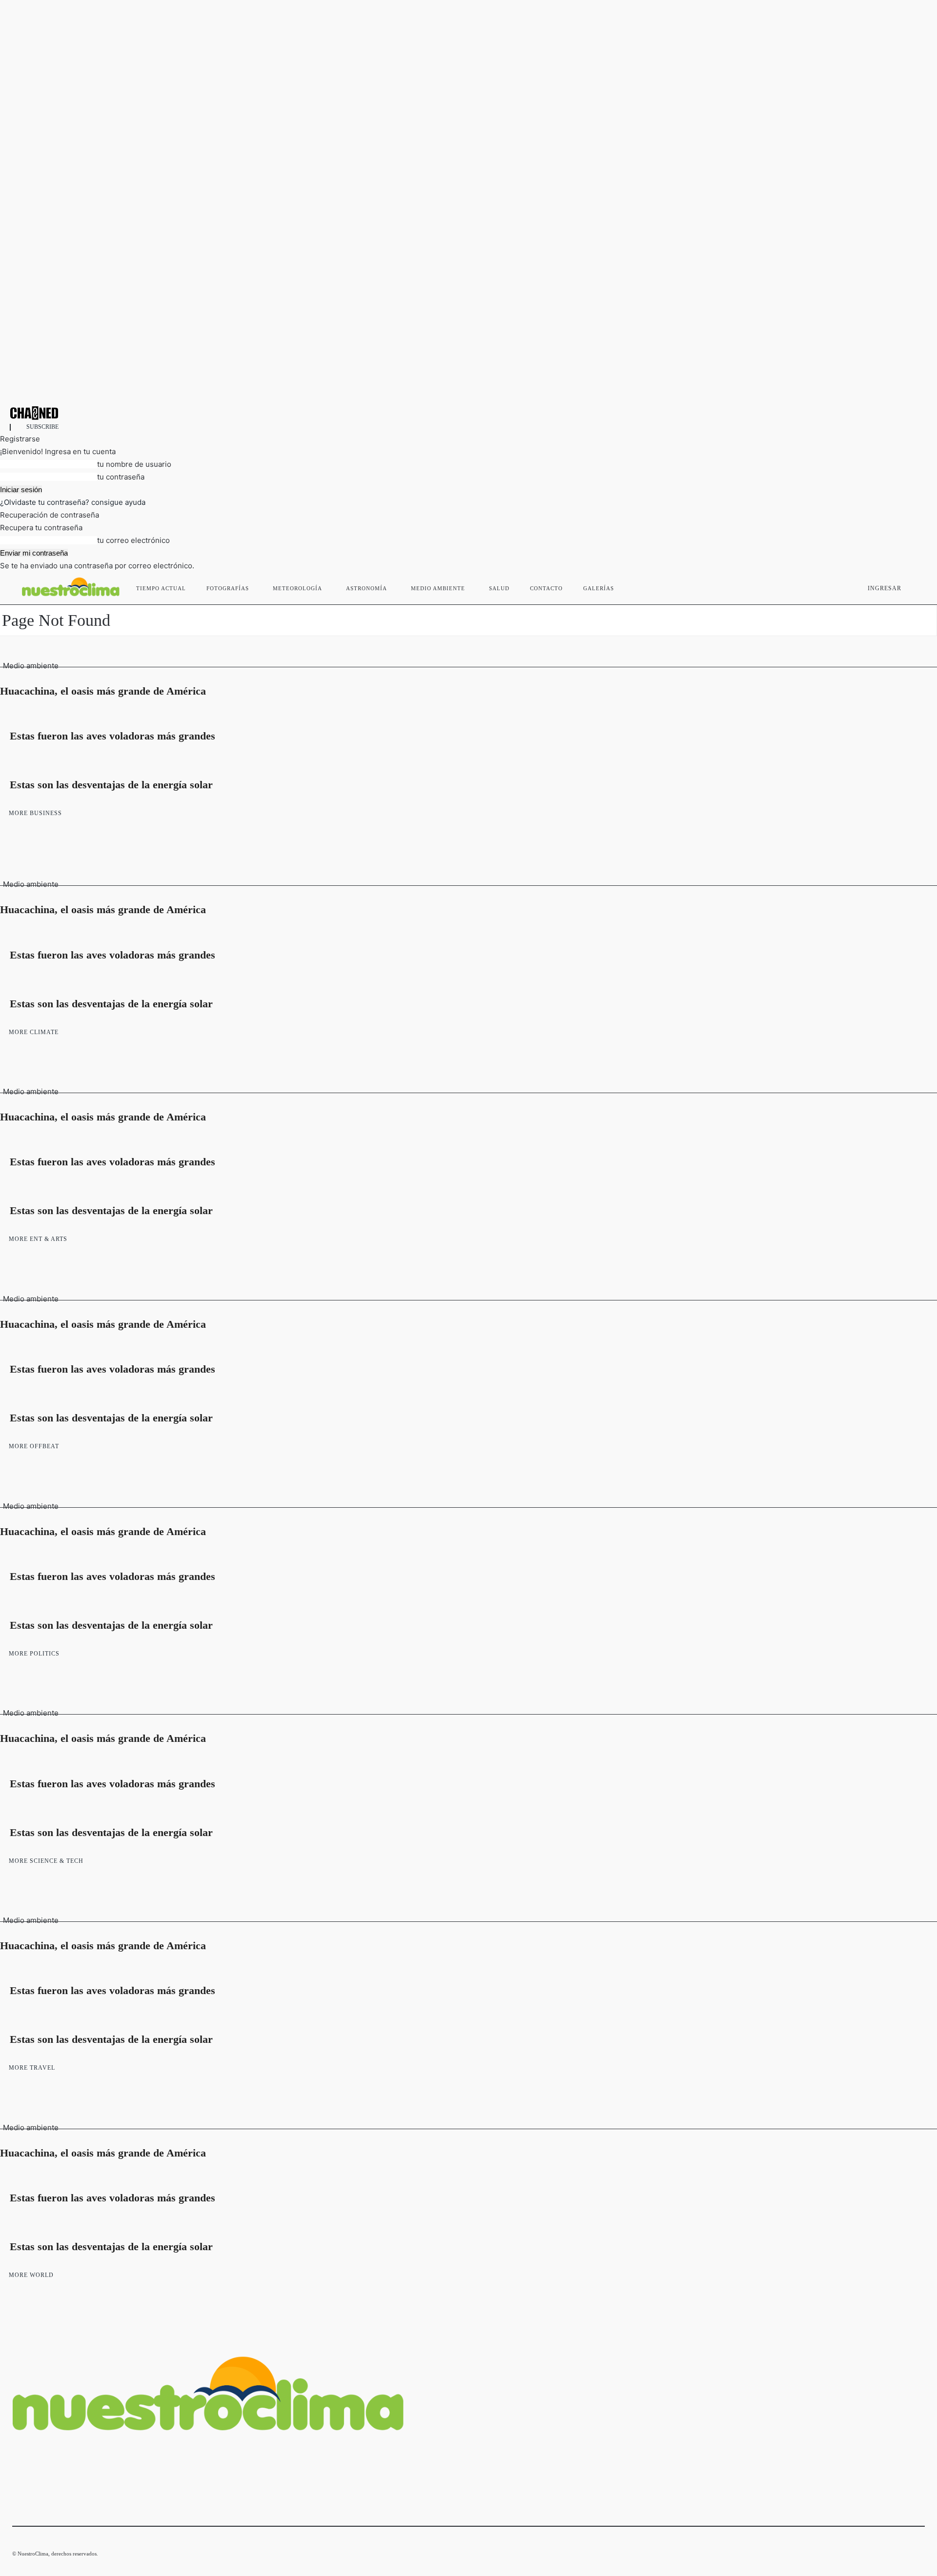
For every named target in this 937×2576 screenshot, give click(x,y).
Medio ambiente (31, 666)
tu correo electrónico (133, 540)
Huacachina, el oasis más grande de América (103, 691)
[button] (913, 586)
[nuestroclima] (468, 413)
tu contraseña (121, 477)
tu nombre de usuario (134, 464)
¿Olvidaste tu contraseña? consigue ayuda (73, 502)
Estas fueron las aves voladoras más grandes (112, 736)
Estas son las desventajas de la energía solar (111, 785)
